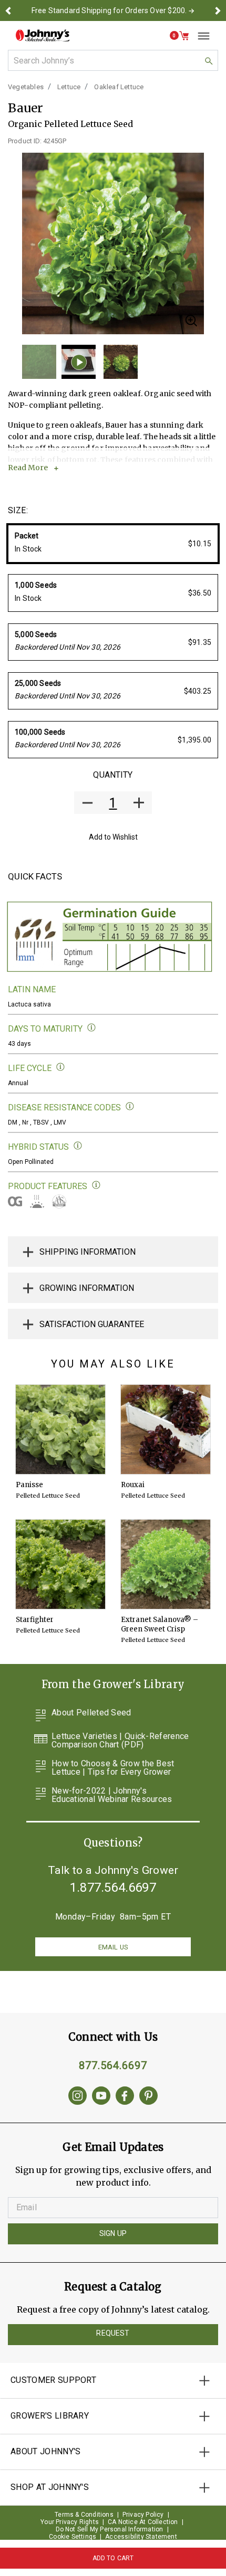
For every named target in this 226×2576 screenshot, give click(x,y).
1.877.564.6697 (113, 1888)
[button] (8, 10)
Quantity (113, 775)
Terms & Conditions (84, 2515)
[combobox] (113, 60)
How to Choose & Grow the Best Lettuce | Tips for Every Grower (113, 1768)
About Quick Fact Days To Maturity (92, 1028)
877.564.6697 (113, 2065)
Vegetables (26, 87)
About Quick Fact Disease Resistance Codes (130, 1106)
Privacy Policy (143, 2515)
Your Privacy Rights (70, 2522)
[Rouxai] (166, 1429)
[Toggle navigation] (200, 36)
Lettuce (69, 87)
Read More (28, 468)
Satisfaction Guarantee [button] (92, 1324)
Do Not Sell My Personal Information (110, 2529)
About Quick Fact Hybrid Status (78, 1146)
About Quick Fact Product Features (96, 1185)
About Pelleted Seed (91, 1713)
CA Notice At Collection (143, 2522)
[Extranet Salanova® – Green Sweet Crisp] (166, 1564)
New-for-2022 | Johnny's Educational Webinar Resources (112, 1795)
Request (113, 2333)
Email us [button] (113, 1947)
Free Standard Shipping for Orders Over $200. (109, 10)
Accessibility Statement (141, 2537)
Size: (18, 510)
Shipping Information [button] (88, 1252)
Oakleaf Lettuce (119, 87)
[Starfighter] (60, 1564)
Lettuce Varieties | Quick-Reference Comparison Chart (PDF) (120, 1741)
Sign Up (113, 2233)
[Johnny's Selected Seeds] (43, 35)
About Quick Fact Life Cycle (61, 1067)
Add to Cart (113, 2558)
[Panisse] (60, 1429)
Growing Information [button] (87, 1288)
